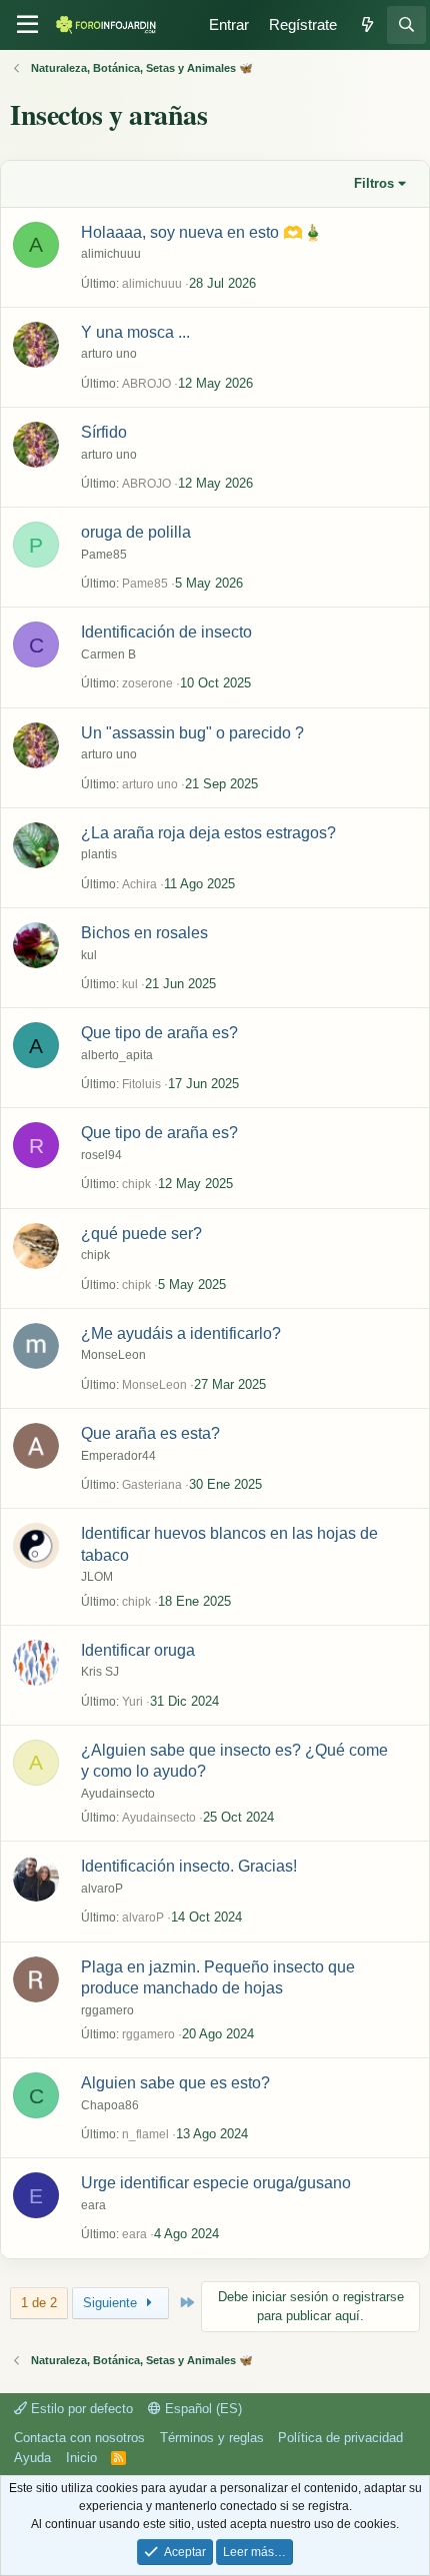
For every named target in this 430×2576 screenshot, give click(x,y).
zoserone (147, 683)
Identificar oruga (138, 1650)
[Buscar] (406, 25)
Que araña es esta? (150, 1433)
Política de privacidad (340, 2438)
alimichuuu (111, 254)
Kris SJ (100, 1672)
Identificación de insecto (166, 632)
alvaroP (102, 1889)
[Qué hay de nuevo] (366, 25)
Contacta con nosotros (79, 2438)
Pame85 (104, 555)
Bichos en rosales (144, 933)
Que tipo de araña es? (159, 1033)
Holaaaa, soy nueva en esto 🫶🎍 (202, 232)
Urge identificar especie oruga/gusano (216, 2183)
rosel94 (101, 1155)
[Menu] (27, 25)
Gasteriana (152, 1485)
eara (93, 2205)
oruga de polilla (136, 532)
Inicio (81, 2458)
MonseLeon (113, 1355)
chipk (136, 1184)
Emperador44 (118, 1456)
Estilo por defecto (80, 2409)
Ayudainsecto (118, 1794)
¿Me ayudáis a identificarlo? (181, 1333)
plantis (99, 854)
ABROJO (146, 384)
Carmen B (108, 654)
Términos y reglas (212, 2438)
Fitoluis (141, 1084)
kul (89, 955)
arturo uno (109, 354)
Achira (139, 884)
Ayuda (32, 2458)
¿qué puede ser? (141, 1234)
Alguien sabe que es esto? (175, 2083)
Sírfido (104, 432)
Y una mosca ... (135, 332)
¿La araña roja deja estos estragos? (208, 833)
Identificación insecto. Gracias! (189, 1866)
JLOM (97, 1577)
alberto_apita (117, 1055)
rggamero (107, 2010)
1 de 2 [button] (39, 2303)
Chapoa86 (110, 2105)
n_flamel (145, 2134)
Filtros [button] (374, 183)
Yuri (132, 1702)
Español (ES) (201, 2409)
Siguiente (112, 2303)
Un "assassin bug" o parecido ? (192, 733)
